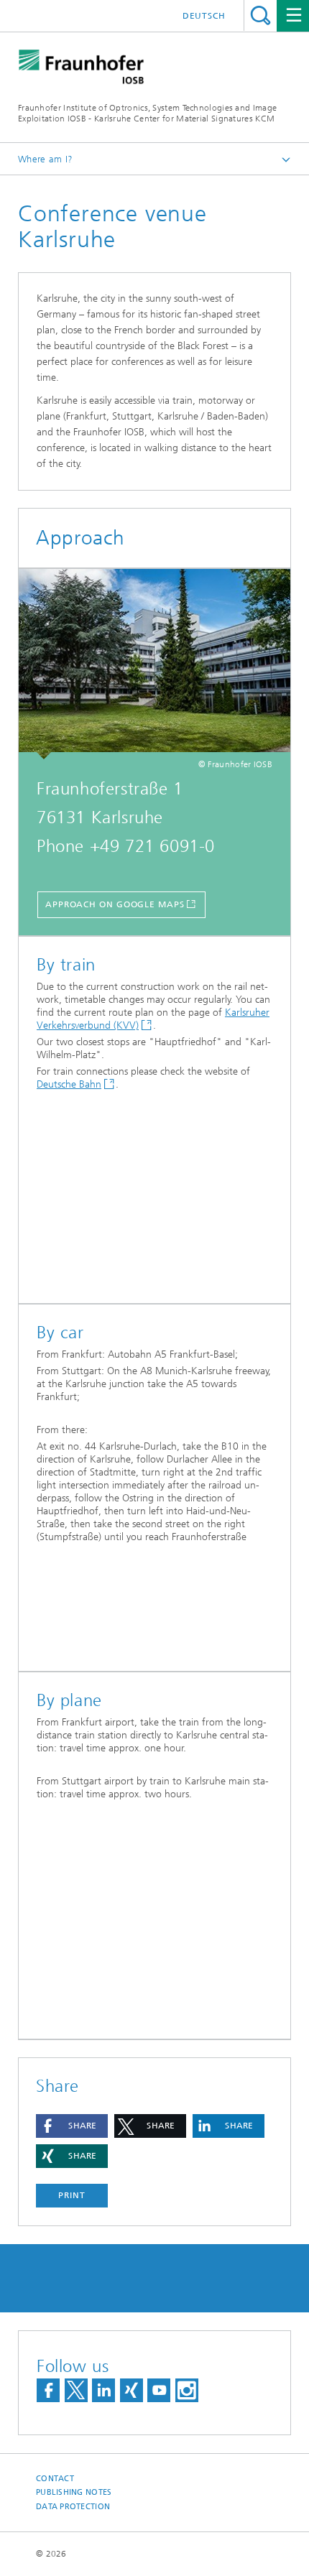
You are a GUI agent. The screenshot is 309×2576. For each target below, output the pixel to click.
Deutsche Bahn (69, 1084)
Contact (55, 2479)
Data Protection (73, 2507)
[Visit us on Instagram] (187, 2390)
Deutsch (204, 16)
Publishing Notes (74, 2492)
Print (72, 2195)
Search (260, 15)
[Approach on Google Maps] (154, 664)
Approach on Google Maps (115, 904)
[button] (72, 2126)
